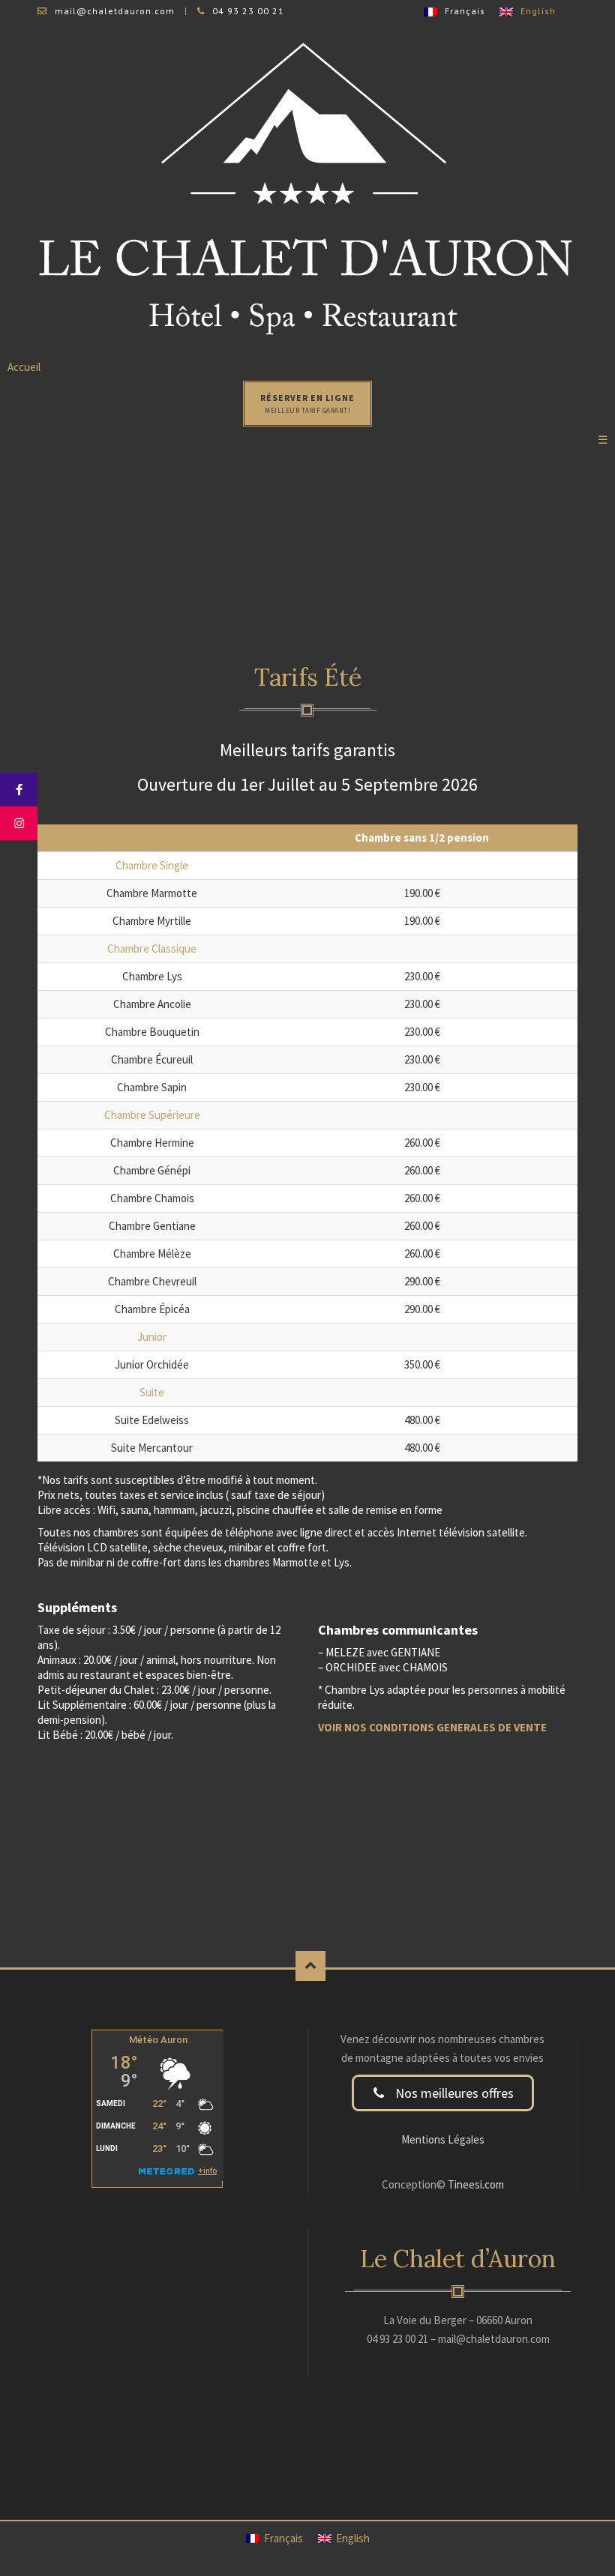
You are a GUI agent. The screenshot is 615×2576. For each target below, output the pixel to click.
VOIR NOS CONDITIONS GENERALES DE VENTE (432, 1727)
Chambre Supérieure (152, 1115)
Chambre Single (152, 865)
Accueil (24, 367)
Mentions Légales (443, 2139)
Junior (152, 1337)
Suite (152, 1392)
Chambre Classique (152, 948)
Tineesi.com (475, 2184)
